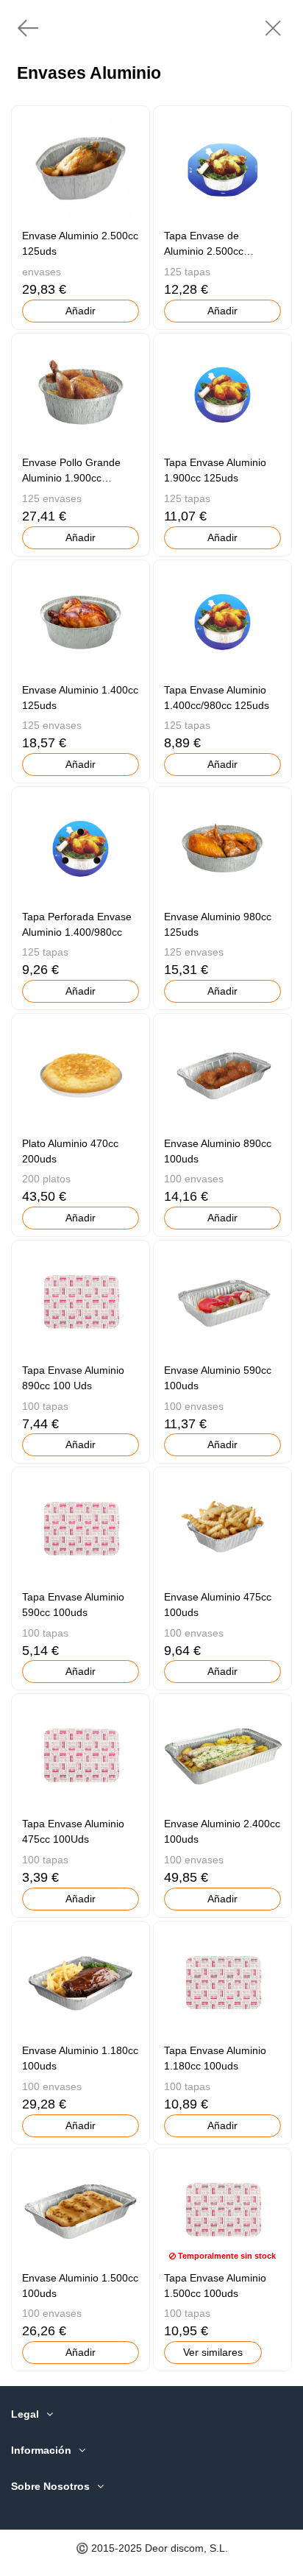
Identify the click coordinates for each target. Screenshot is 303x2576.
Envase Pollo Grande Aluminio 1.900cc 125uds (71, 478)
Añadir (81, 311)
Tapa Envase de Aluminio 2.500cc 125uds (204, 251)
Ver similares (213, 2352)
